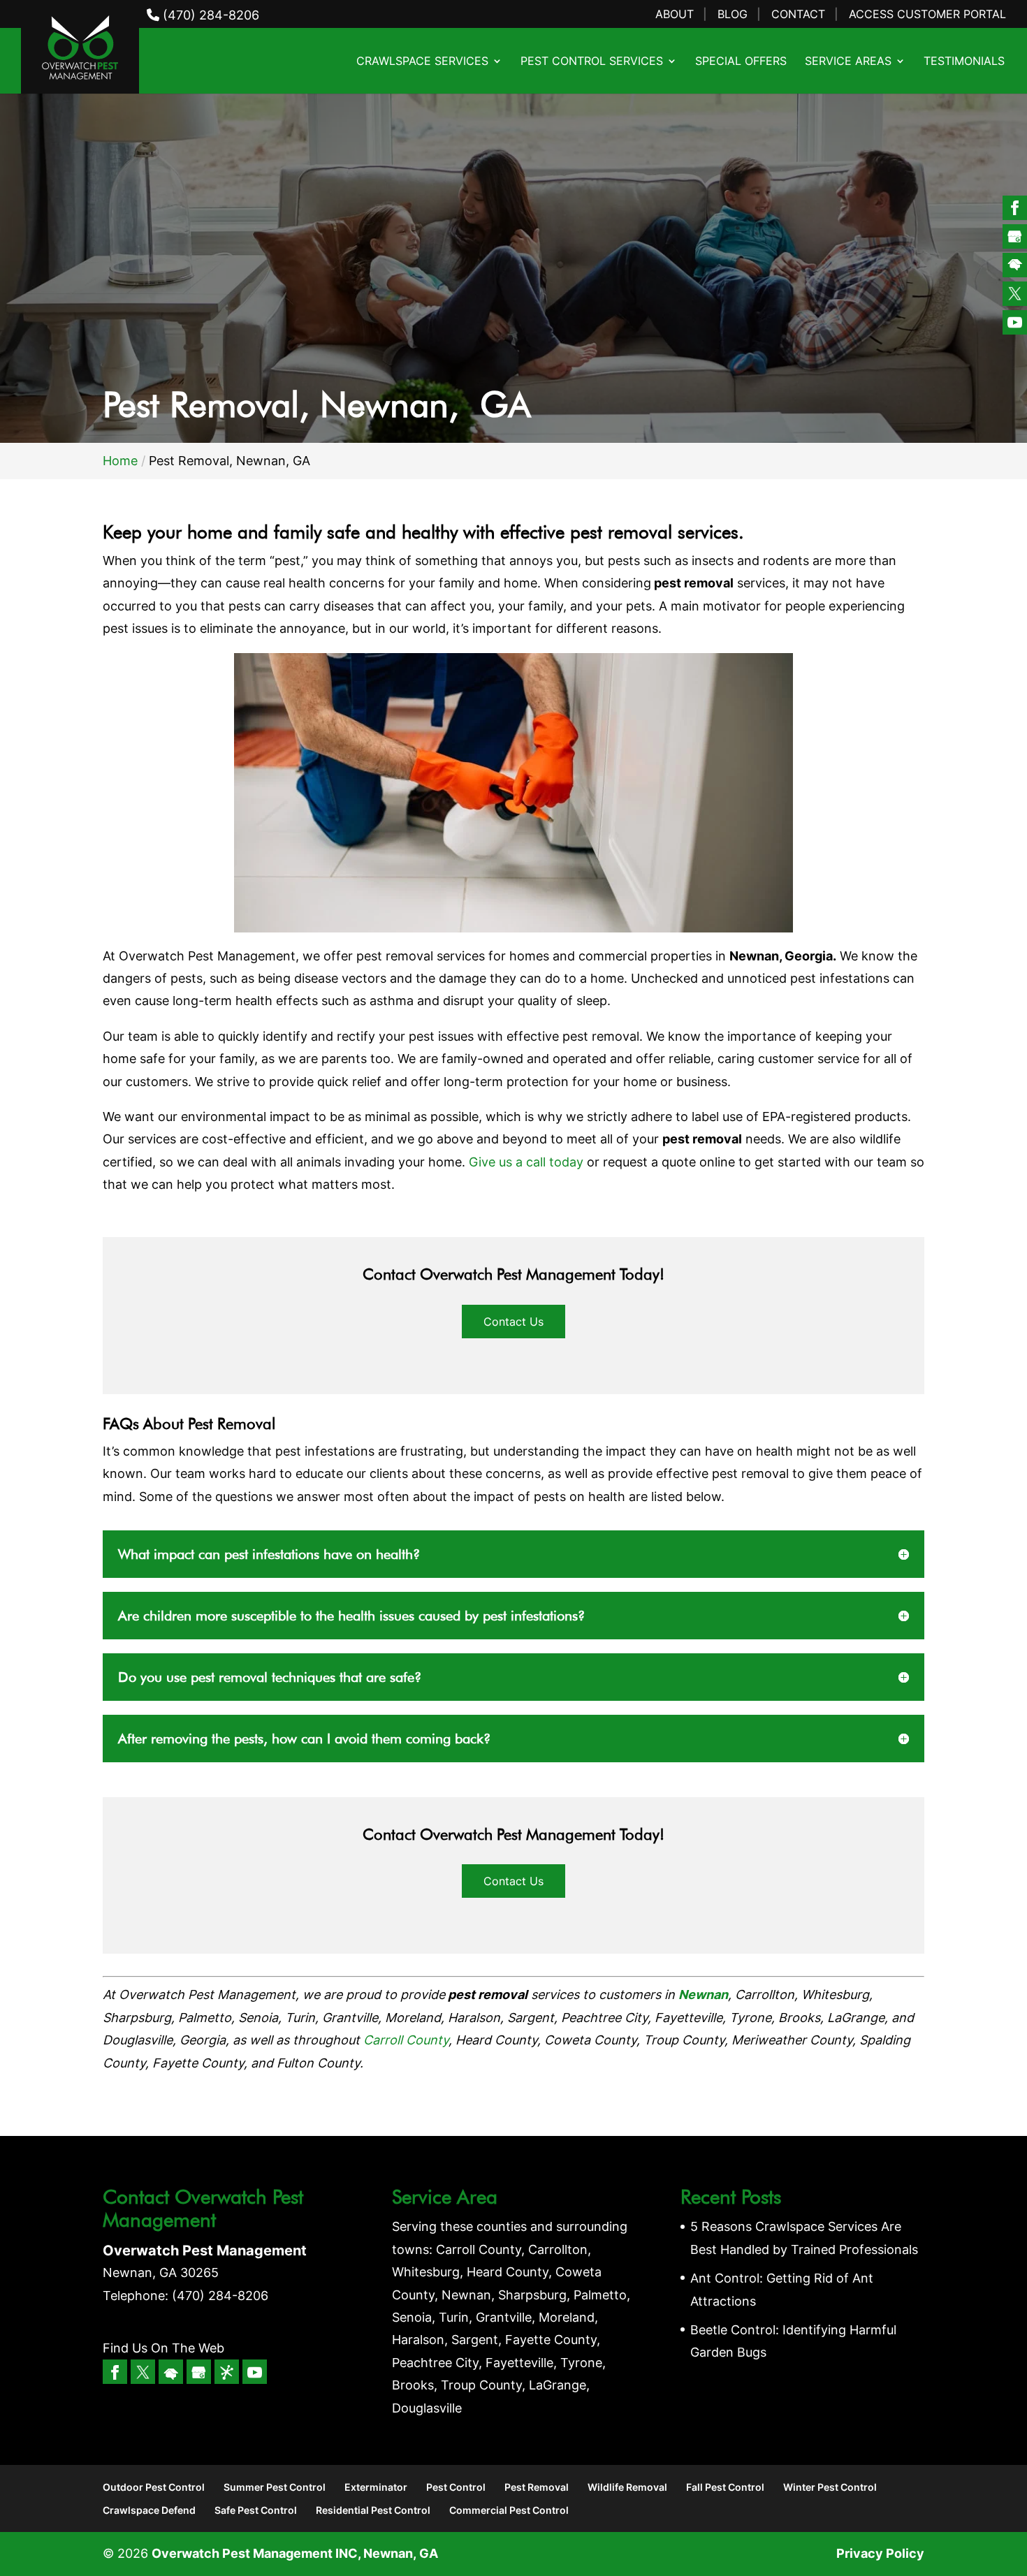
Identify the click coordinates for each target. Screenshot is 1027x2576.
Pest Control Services (592, 62)
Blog (733, 15)
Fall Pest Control (725, 2487)
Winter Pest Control (830, 2487)
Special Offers (741, 62)
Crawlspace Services (422, 62)
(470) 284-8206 (209, 15)
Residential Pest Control (373, 2510)
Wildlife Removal (627, 2487)
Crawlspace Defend (149, 2510)
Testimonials (964, 62)
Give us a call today (526, 1162)
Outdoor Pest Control (154, 2487)
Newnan (703, 1995)
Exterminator (376, 2487)
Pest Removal (537, 2487)
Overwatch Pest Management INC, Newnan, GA (295, 2553)
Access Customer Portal (927, 15)
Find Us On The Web (163, 2348)
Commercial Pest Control (509, 2510)
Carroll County (406, 2040)
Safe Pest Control (256, 2510)
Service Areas (848, 62)
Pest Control (456, 2487)
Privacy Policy (880, 2553)
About (675, 15)
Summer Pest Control (275, 2487)
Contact (798, 15)
